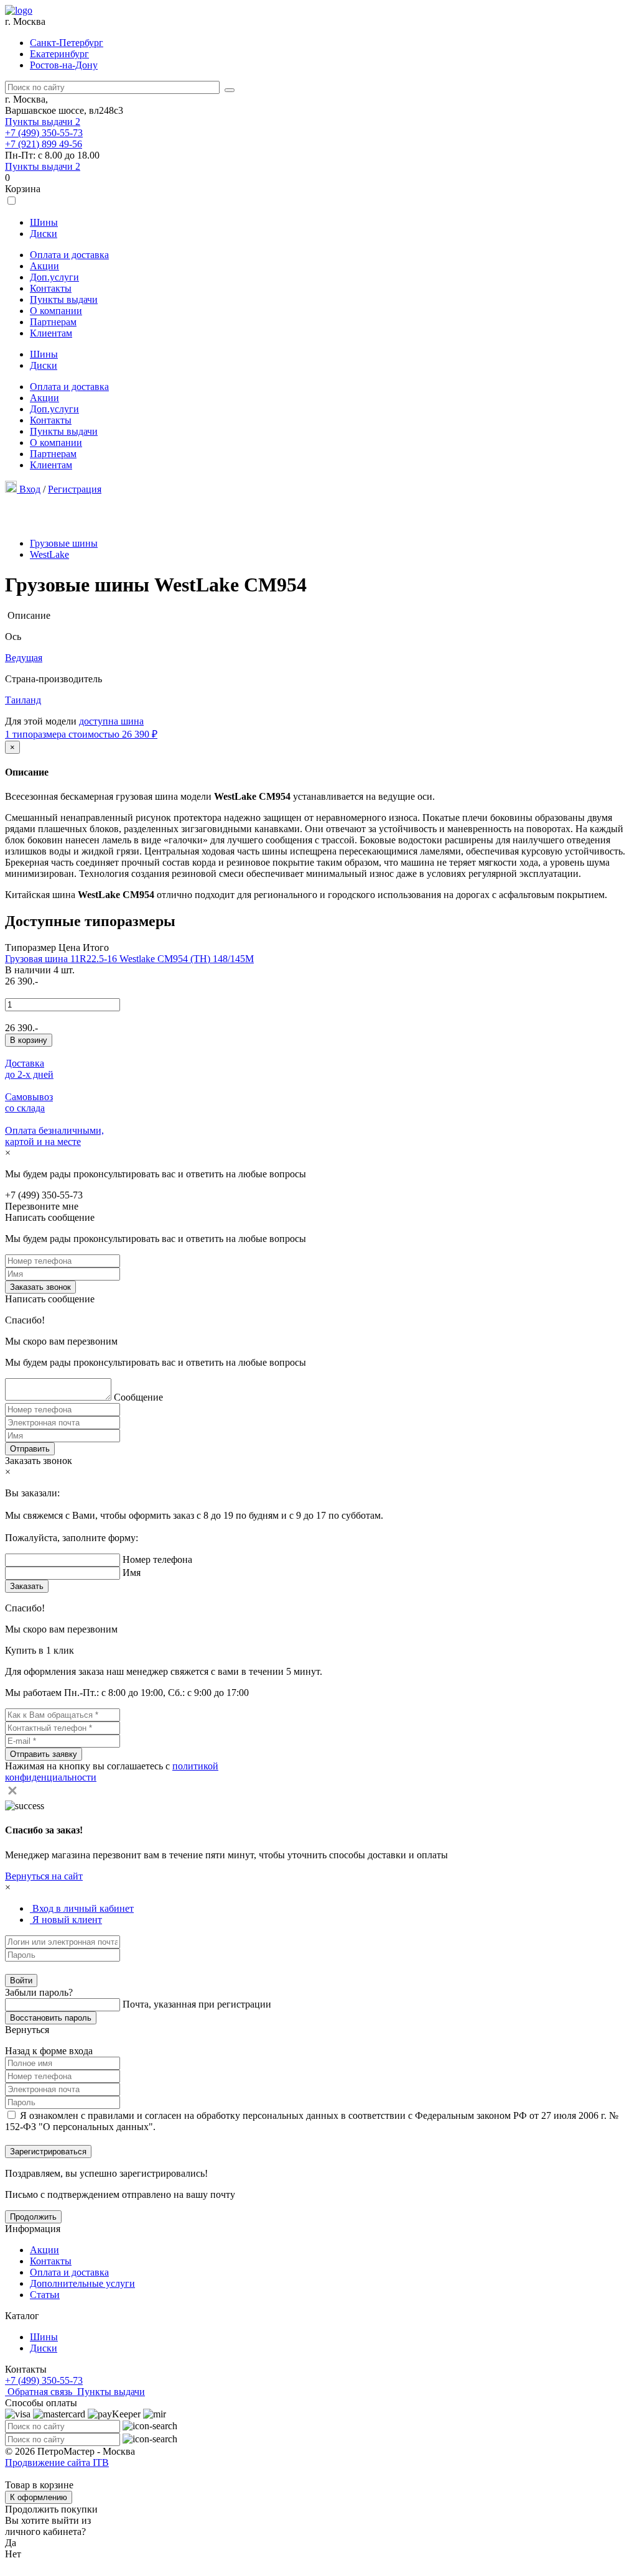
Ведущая (24, 658)
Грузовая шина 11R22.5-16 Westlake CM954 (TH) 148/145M (129, 959)
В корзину (29, 1040)
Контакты (51, 288)
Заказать (27, 1586)
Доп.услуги (54, 277)
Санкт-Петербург (67, 43)
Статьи (45, 2295)
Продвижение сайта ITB (57, 2462)
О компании (56, 311)
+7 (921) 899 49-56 (44, 144)
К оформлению (39, 2497)
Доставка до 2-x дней (29, 1069)
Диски (44, 234)
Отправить (30, 1449)
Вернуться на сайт (44, 1876)
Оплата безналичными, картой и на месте (54, 1136)
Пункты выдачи (43, 122)
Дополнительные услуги (82, 2283)
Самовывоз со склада (29, 1102)
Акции (44, 266)
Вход (30, 489)
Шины (44, 222)
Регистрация (75, 489)
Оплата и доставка (69, 255)
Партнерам (53, 322)
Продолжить (33, 2217)
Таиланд (23, 700)
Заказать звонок (40, 1287)
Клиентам (51, 333)
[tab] (82, 1908)
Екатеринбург (59, 54)
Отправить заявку (44, 1754)
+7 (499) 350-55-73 (44, 133)
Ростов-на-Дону (64, 65)
